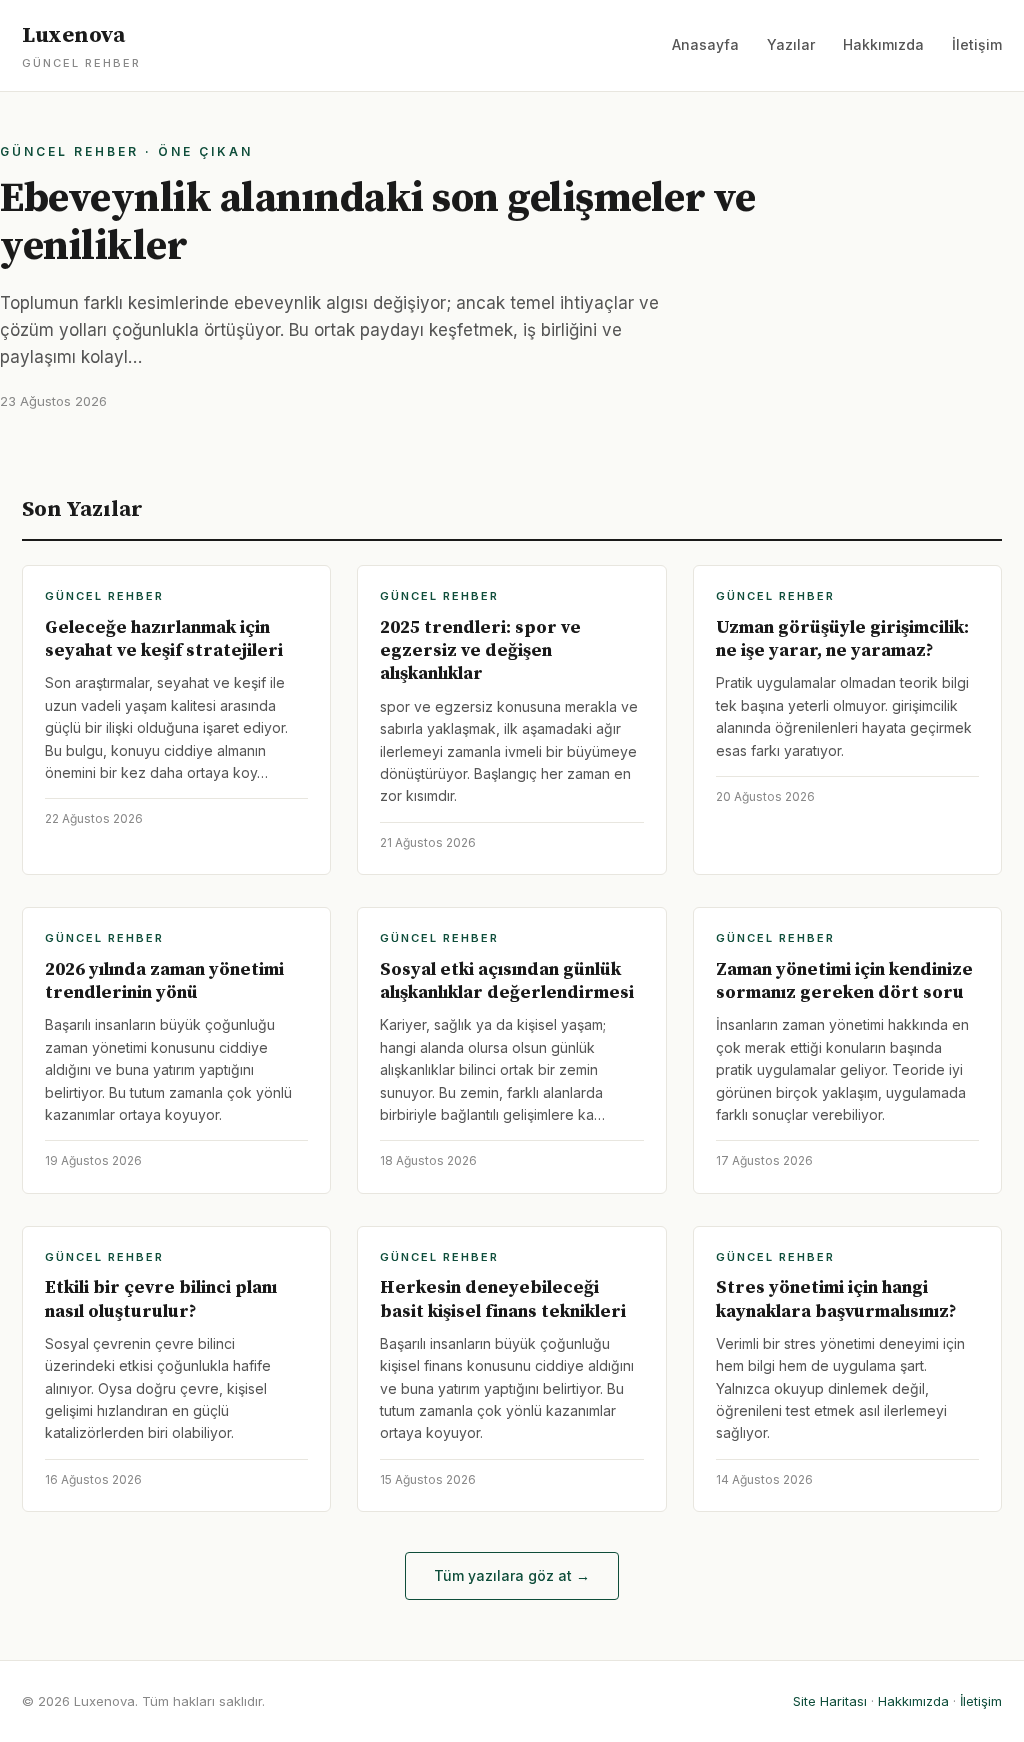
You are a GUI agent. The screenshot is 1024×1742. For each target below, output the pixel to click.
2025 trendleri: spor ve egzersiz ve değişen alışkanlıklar (480, 651)
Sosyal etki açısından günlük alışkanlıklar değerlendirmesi (507, 981)
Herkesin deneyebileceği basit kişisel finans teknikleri (503, 1299)
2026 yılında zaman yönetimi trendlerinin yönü (164, 981)
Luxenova (81, 46)
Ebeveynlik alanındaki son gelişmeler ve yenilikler (378, 222)
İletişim (977, 44)
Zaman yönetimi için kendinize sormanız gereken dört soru (844, 981)
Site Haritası (830, 1701)
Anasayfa (705, 44)
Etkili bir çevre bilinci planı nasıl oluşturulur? (161, 1299)
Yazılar (791, 44)
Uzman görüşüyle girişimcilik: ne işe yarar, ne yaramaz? (842, 639)
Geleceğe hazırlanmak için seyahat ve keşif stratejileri (164, 639)
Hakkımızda (883, 44)
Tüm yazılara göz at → (512, 1575)
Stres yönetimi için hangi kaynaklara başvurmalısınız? (836, 1299)
